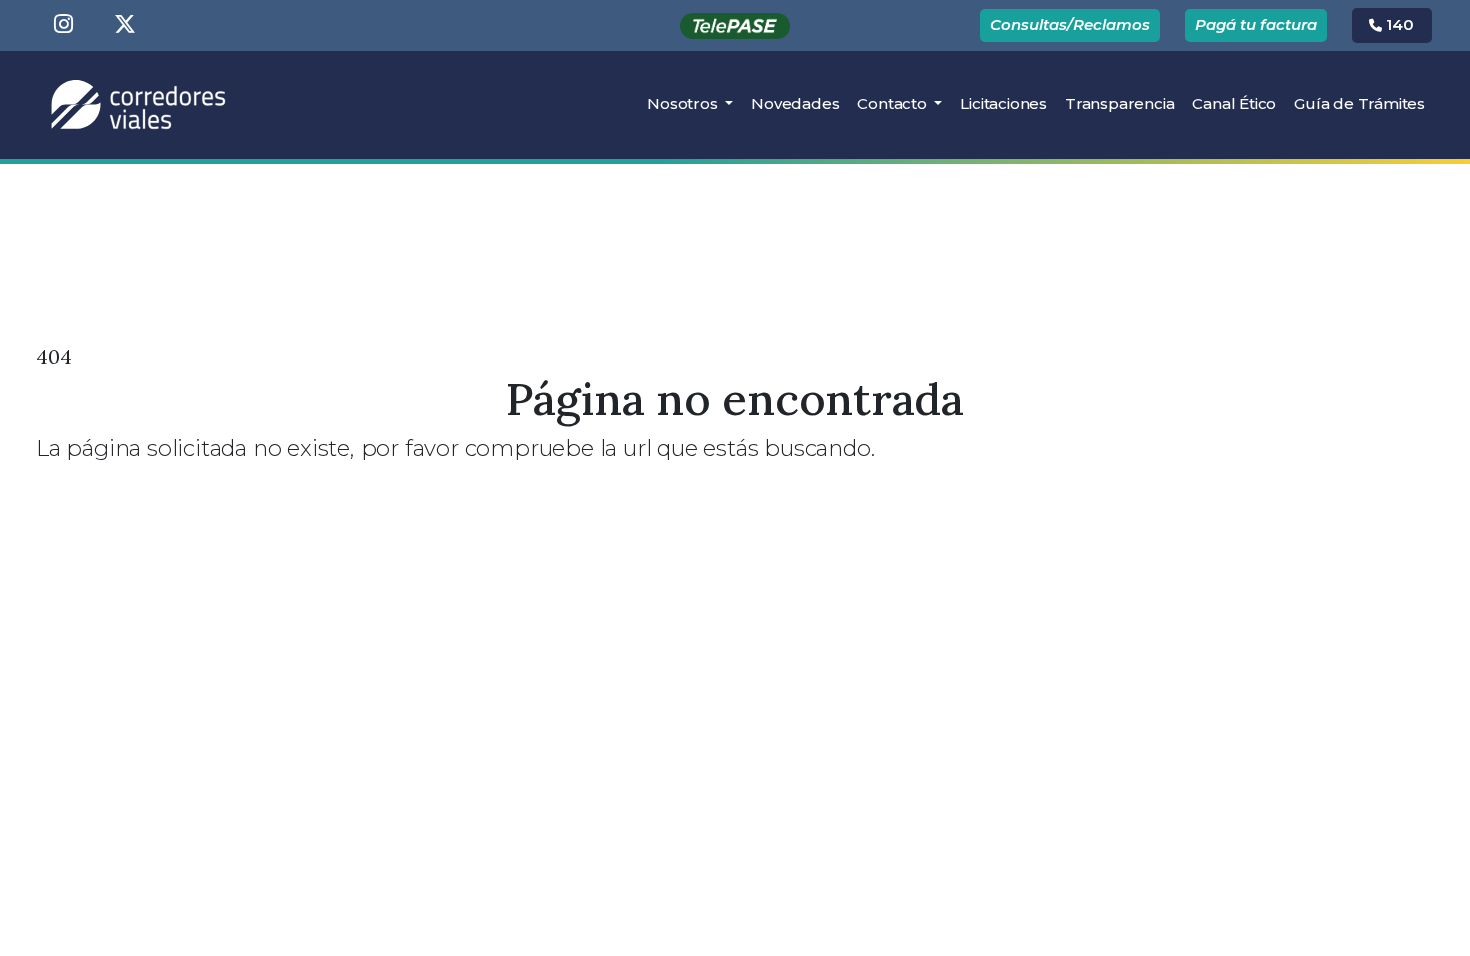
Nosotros (684, 103)
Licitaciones (1008, 103)
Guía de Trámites (1359, 103)
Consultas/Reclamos (1070, 24)
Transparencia (1119, 103)
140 (1398, 24)
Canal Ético (1234, 103)
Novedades (795, 103)
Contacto (893, 103)
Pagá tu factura (1256, 24)
